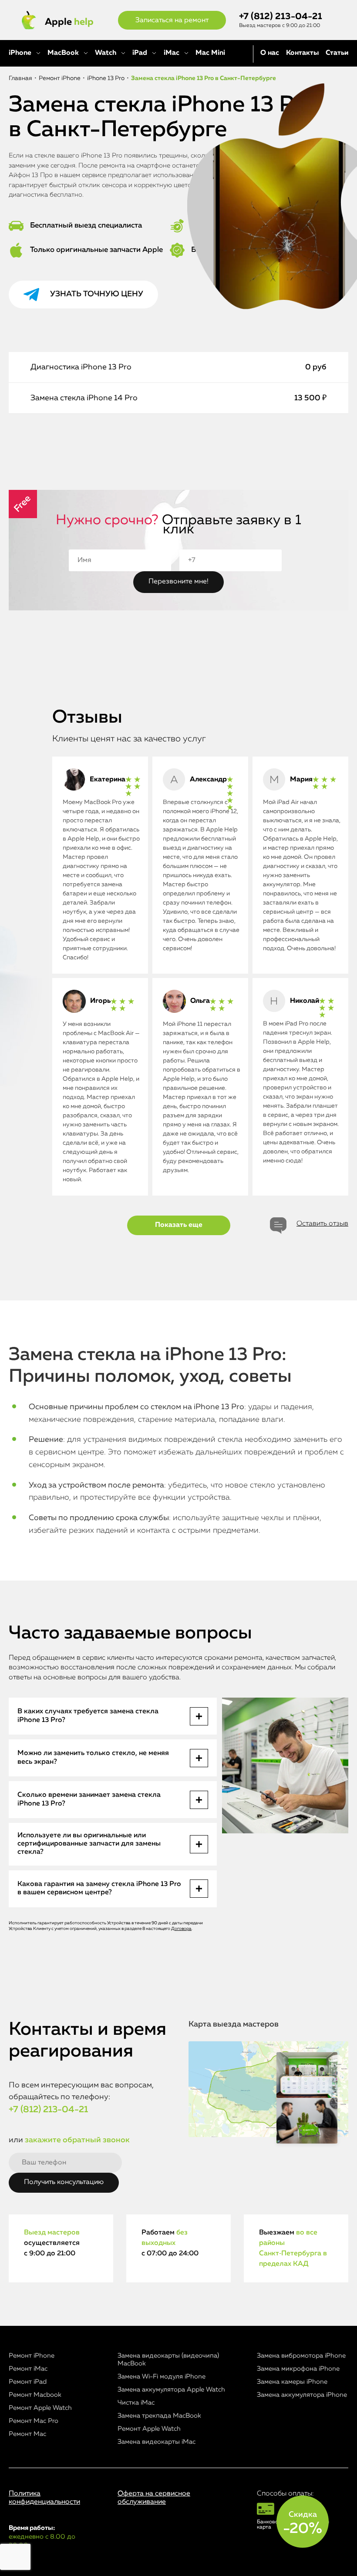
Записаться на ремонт (172, 20)
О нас (270, 53)
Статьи (337, 53)
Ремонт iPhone (32, 2356)
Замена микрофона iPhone (298, 2369)
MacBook (63, 53)
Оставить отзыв (322, 1224)
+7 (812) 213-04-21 (281, 17)
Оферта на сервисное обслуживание (154, 2498)
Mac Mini (210, 53)
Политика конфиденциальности (44, 2498)
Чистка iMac (136, 2403)
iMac (172, 53)
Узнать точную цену (97, 294)
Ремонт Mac (27, 2434)
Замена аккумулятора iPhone (302, 2395)
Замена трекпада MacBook (159, 2416)
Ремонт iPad (28, 2382)
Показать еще (179, 1225)
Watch (106, 53)
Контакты (302, 53)
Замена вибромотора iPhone (301, 2356)
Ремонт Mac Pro (34, 2421)
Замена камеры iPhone (292, 2382)
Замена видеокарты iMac (157, 2442)
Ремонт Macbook (35, 2395)
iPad (140, 53)
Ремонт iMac (28, 2369)
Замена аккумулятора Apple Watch (171, 2390)
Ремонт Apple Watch (40, 2408)
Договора (181, 1929)
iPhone (20, 53)
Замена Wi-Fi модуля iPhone (162, 2377)
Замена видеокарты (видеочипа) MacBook (168, 2360)
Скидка (303, 2523)
